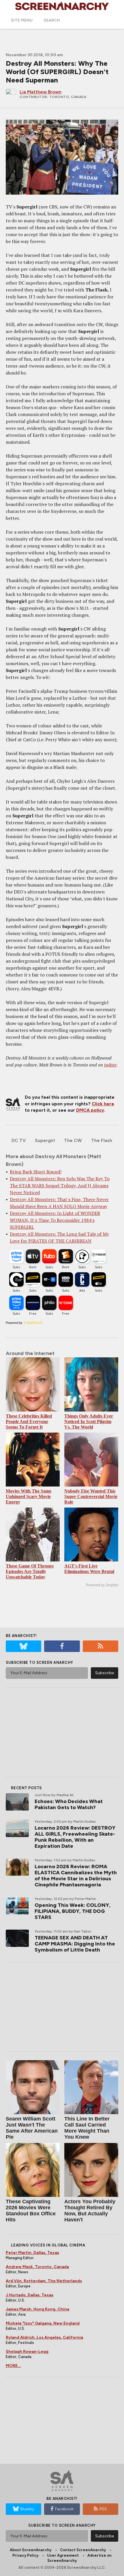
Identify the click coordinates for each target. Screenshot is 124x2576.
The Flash (102, 1140)
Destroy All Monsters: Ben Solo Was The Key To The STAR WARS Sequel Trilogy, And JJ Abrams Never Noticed (60, 1186)
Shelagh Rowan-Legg (27, 2352)
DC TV (19, 1140)
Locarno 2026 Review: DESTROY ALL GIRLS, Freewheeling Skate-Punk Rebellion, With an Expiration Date (75, 1837)
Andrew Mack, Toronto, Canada (37, 2267)
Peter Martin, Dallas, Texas (32, 2253)
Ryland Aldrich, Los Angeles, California (44, 2337)
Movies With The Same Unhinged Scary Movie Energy (29, 1496)
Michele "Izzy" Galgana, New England (43, 2323)
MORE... (13, 2366)
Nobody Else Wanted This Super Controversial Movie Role (91, 1496)
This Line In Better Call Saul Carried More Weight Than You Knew (87, 2128)
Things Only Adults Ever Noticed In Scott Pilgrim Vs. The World (89, 1421)
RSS (103, 2509)
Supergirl (45, 1140)
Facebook (64, 2509)
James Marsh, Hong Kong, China (37, 2309)
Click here (103, 1104)
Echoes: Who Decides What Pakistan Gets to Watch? (69, 1804)
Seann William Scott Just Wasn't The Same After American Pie (32, 2128)
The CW (73, 1140)
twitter (110, 1065)
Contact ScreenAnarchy (83, 2550)
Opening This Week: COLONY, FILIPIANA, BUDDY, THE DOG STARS (73, 1911)
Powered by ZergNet (102, 1585)
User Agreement (63, 2555)
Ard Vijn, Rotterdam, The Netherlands (44, 2281)
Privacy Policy (25, 2555)
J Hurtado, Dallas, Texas (30, 2295)
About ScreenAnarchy (31, 2550)
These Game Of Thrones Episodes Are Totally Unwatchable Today (30, 1571)
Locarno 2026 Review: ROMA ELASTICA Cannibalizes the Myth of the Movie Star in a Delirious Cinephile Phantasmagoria (76, 1876)
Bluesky (27, 2509)
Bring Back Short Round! (36, 1172)
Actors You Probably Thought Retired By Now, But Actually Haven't (90, 2211)
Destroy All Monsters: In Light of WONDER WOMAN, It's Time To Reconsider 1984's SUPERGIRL (55, 1220)
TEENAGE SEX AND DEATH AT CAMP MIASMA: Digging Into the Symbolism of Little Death (75, 1944)
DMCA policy (90, 1110)
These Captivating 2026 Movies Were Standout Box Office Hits (31, 2211)
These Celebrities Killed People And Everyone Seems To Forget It (29, 1421)
